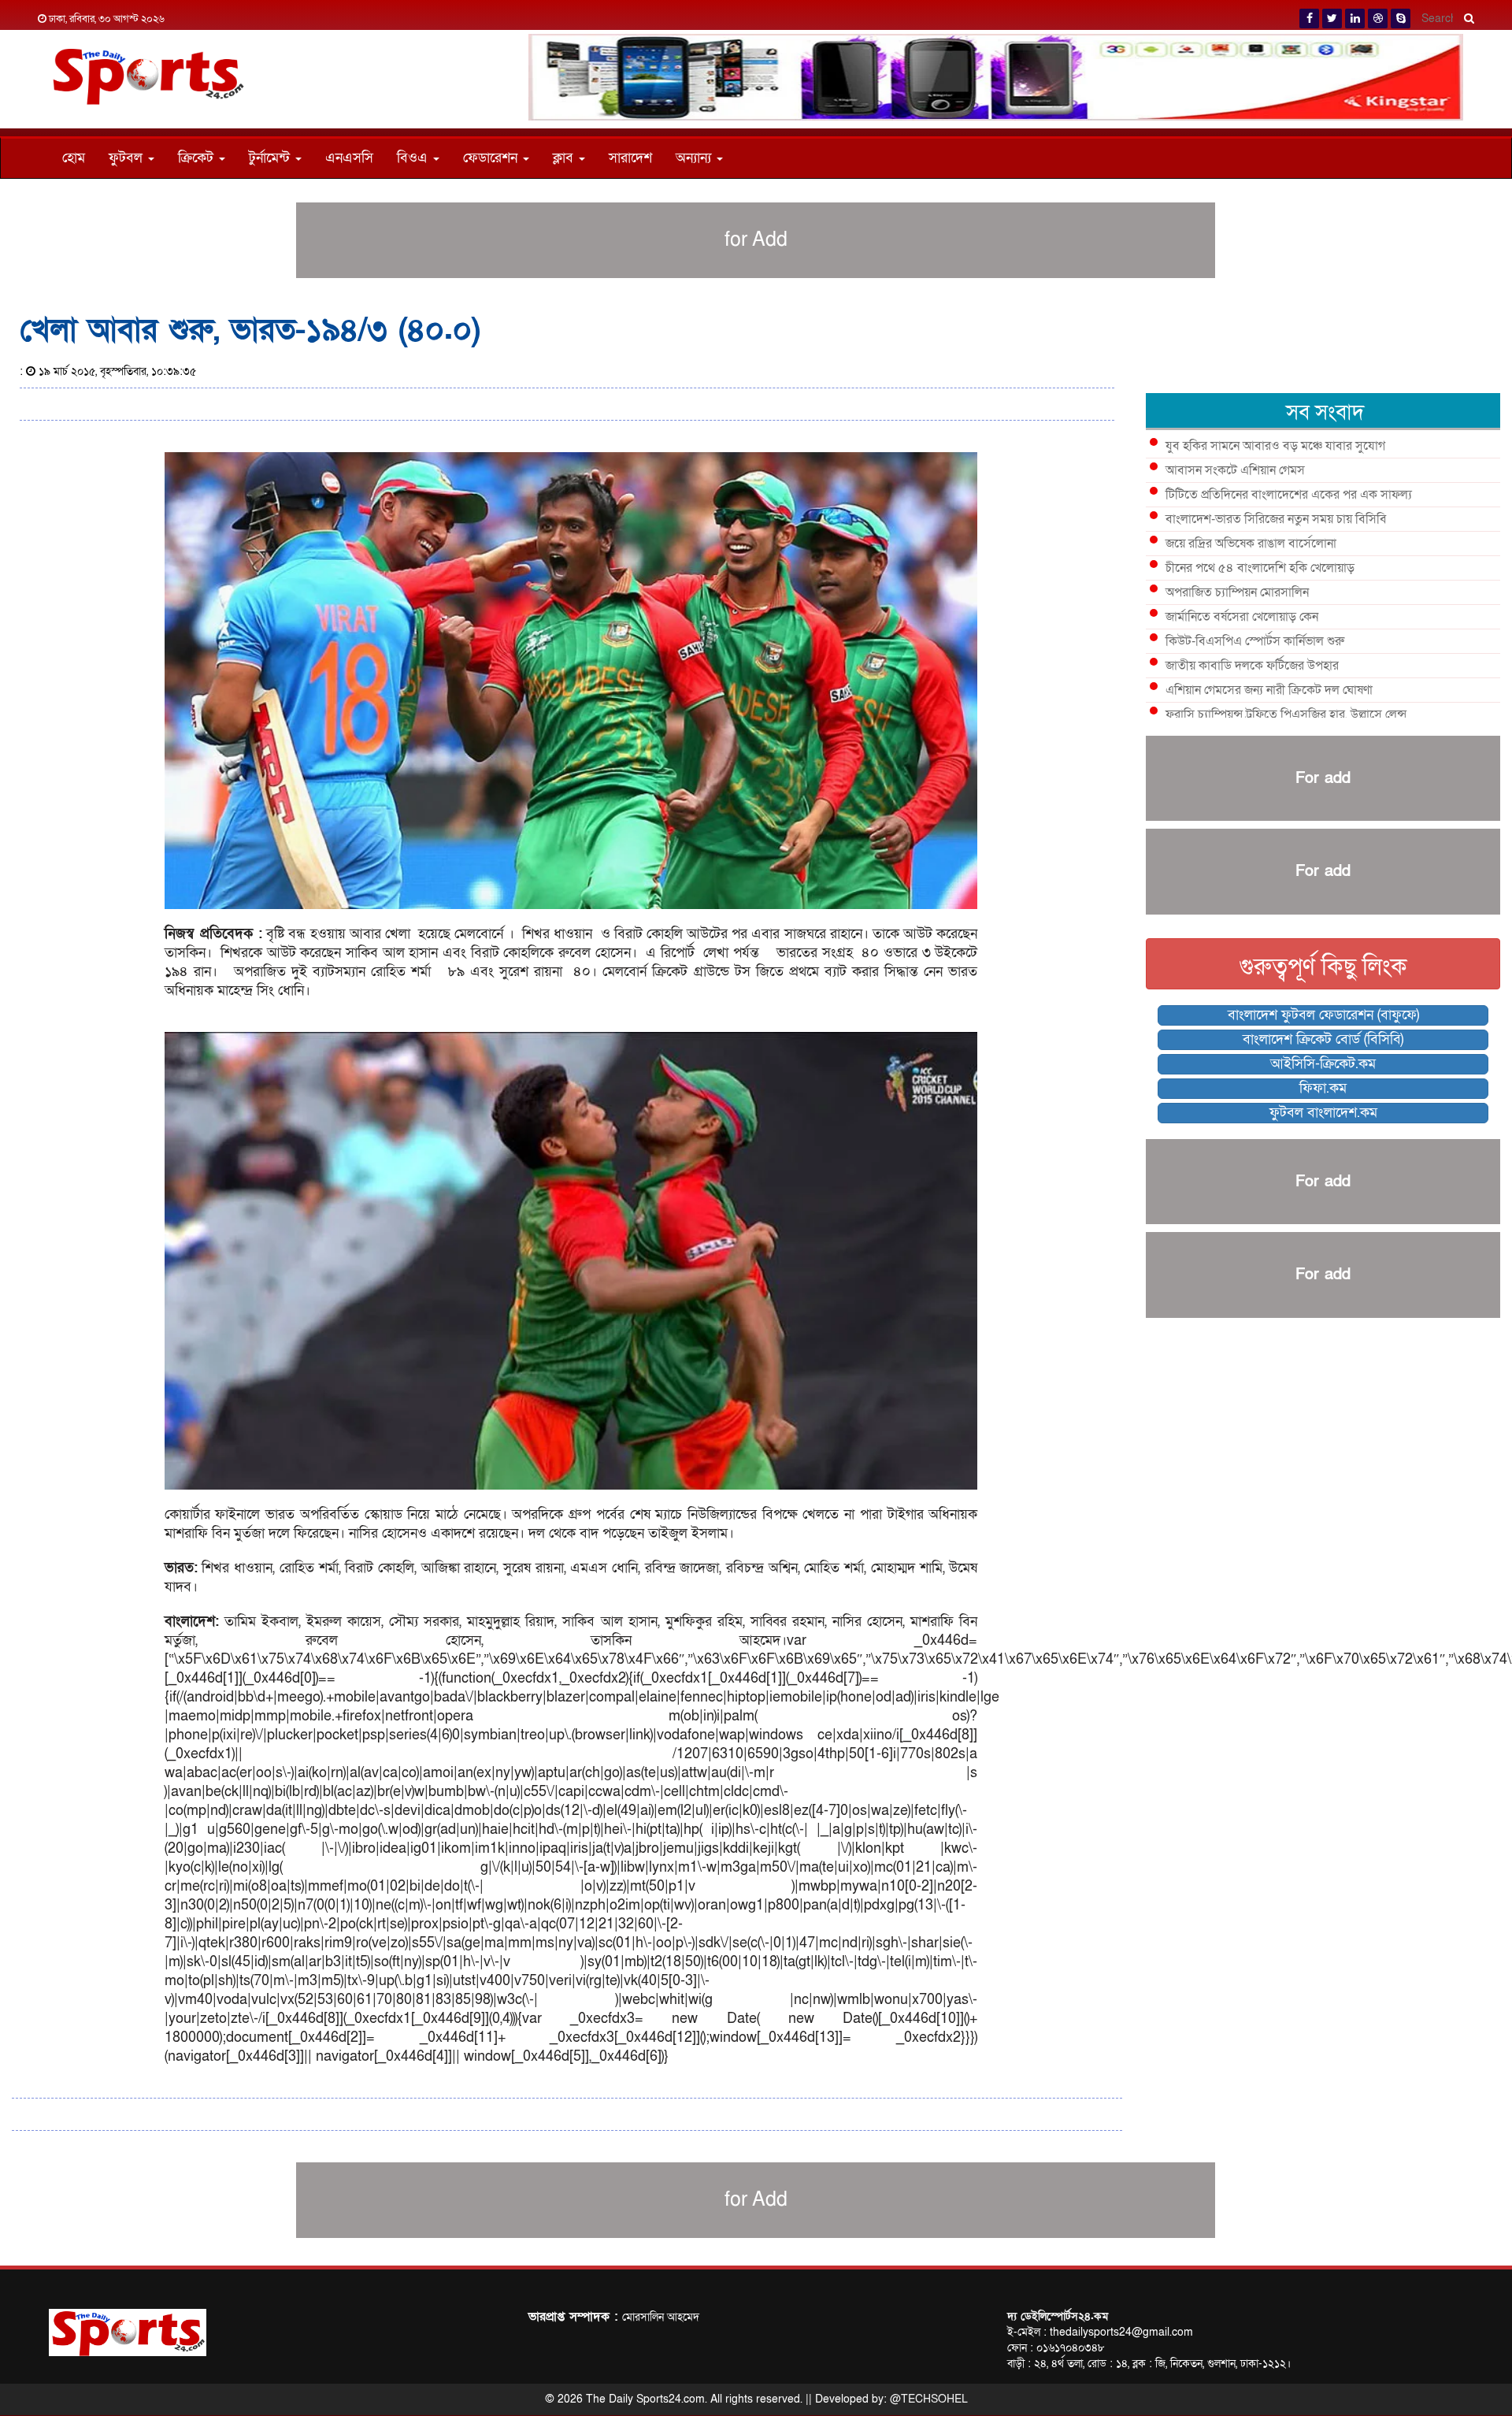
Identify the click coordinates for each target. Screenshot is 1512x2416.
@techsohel (929, 2399)
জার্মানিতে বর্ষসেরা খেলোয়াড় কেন (1242, 617)
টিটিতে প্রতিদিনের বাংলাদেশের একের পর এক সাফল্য (1289, 495)
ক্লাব (565, 158)
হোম (74, 158)
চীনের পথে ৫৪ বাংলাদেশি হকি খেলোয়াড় (1260, 568)
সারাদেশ (630, 158)
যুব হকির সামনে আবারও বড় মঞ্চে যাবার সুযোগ (1275, 446)
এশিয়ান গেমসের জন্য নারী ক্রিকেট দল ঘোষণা (1269, 690)
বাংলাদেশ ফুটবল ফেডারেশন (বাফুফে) (1323, 1015)
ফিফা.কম (1323, 1088)
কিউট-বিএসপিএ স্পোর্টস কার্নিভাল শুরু (1255, 641)
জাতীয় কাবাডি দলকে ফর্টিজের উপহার (1252, 666)
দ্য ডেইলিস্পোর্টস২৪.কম (1058, 2316)
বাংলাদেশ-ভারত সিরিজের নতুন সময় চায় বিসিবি (1276, 519)
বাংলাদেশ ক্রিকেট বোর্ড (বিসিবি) (1323, 1039)
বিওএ (414, 158)
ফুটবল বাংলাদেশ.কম (1323, 1113)
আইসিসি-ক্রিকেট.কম (1323, 1064)
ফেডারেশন (492, 158)
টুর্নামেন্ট (271, 158)
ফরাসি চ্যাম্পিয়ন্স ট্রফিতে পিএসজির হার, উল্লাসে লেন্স (1286, 714)
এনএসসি (349, 158)
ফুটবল (128, 158)
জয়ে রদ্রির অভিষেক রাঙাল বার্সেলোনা (1251, 544)
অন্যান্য (695, 158)
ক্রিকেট (198, 158)
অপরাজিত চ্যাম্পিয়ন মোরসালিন (1237, 592)
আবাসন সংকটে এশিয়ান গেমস (1235, 470)
